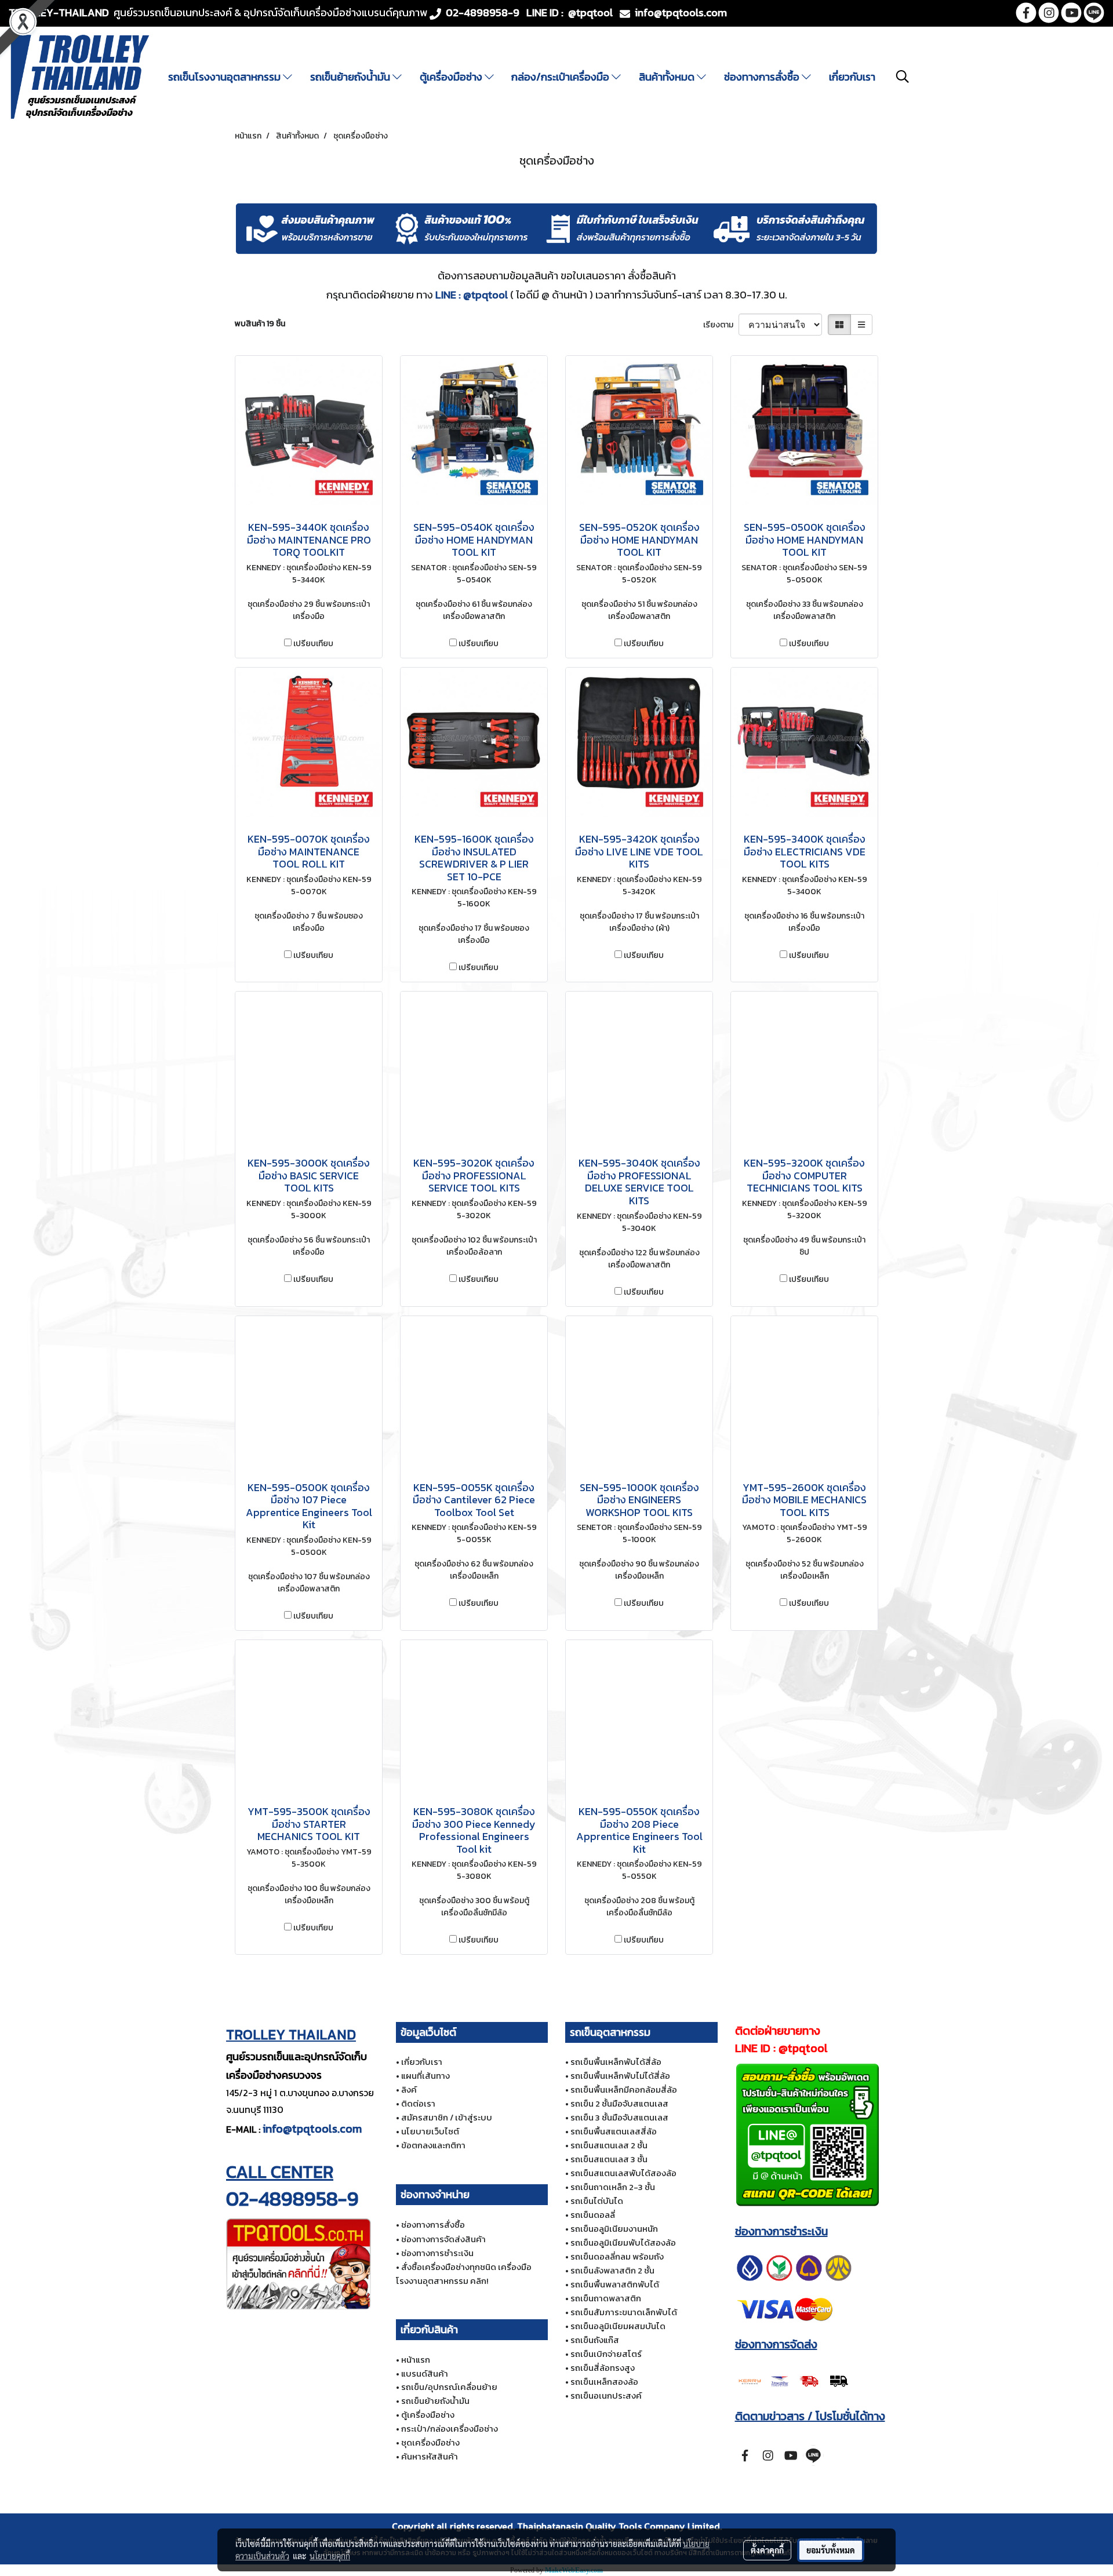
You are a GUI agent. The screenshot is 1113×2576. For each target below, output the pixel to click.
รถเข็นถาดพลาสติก (606, 2298)
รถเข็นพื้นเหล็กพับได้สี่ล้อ (616, 2062)
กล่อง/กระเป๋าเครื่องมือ (561, 77)
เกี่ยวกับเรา (852, 77)
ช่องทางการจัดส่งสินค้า (443, 2239)
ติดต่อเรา (418, 2103)
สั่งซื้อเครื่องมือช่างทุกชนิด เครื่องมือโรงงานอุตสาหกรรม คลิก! (464, 2274)
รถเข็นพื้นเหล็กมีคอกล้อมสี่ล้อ (624, 2089)
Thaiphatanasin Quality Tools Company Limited (619, 2526)
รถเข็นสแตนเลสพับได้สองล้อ (623, 2173)
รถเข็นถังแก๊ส (595, 2340)
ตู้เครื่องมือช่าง (452, 77)
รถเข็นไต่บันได (597, 2201)
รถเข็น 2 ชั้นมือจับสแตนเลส (619, 2103)
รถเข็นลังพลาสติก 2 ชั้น (612, 2270)
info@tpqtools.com (312, 2129)
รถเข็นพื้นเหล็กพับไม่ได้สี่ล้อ (620, 2076)
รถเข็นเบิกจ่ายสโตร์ (606, 2354)
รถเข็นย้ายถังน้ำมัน (351, 77)
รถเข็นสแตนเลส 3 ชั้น (609, 2159)
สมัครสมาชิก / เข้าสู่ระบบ (447, 2117)
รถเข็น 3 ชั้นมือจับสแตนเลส (619, 2117)
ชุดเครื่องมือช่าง (430, 2442)
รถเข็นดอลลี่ (593, 2215)
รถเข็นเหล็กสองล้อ (604, 2382)
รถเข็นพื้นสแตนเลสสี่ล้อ (614, 2131)
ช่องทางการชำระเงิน (437, 2253)
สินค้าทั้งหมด (668, 77)
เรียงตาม (721, 325)
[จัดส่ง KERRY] (794, 2380)
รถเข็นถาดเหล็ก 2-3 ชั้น (613, 2187)
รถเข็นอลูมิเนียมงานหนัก (614, 2229)
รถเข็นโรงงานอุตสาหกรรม (225, 77)
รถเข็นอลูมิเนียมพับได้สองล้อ (623, 2242)
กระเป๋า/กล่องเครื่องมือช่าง (450, 2429)
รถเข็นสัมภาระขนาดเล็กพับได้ (624, 2312)
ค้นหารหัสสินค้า (430, 2456)
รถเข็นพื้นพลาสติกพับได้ (615, 2284)
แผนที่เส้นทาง (425, 2076)
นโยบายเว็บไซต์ (430, 2131)
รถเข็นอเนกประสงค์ (606, 2395)
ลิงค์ (409, 2089)
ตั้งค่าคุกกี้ (767, 2550)
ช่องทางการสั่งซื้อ (763, 77)
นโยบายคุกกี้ (330, 2556)
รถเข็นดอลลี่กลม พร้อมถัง (617, 2256)
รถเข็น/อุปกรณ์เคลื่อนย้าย (449, 2387)
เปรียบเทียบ (313, 644)
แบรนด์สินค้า (425, 2373)
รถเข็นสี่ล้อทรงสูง (603, 2368)
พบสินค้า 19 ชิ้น (260, 324)
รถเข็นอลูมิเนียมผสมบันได (618, 2326)
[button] (903, 76)
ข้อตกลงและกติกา (433, 2145)
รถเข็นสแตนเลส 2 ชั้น (609, 2145)
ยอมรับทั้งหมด (831, 2550)
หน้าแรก (416, 2360)
